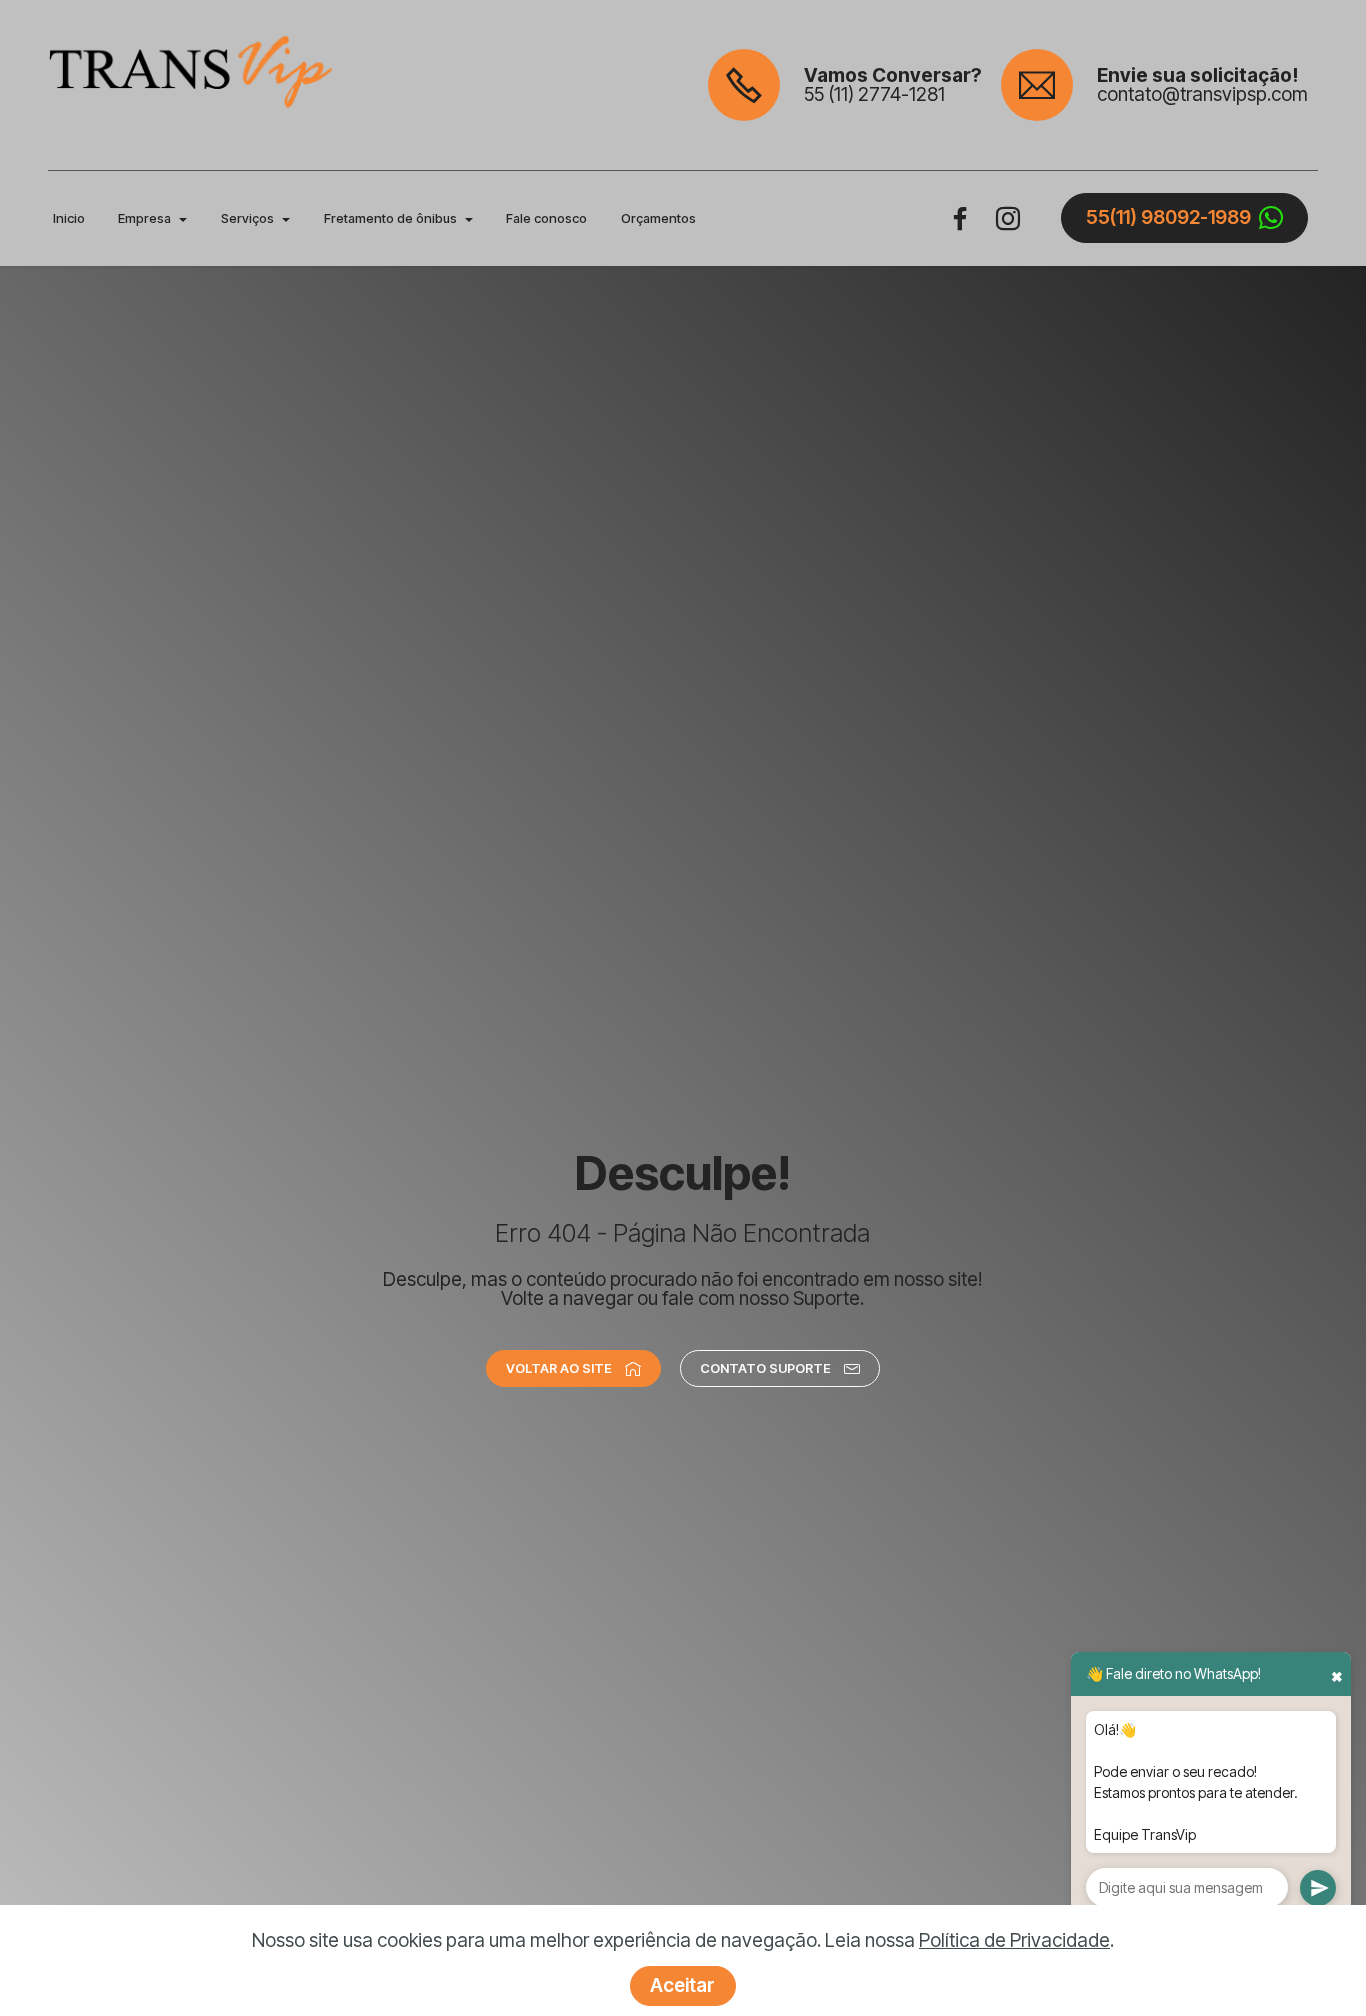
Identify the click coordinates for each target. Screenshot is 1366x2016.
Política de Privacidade (1014, 1940)
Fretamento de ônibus (390, 218)
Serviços (247, 218)
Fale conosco (546, 218)
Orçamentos (658, 218)
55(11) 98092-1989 (1168, 217)
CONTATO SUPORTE (765, 1368)
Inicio (69, 218)
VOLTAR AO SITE (559, 1368)
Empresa (144, 218)
